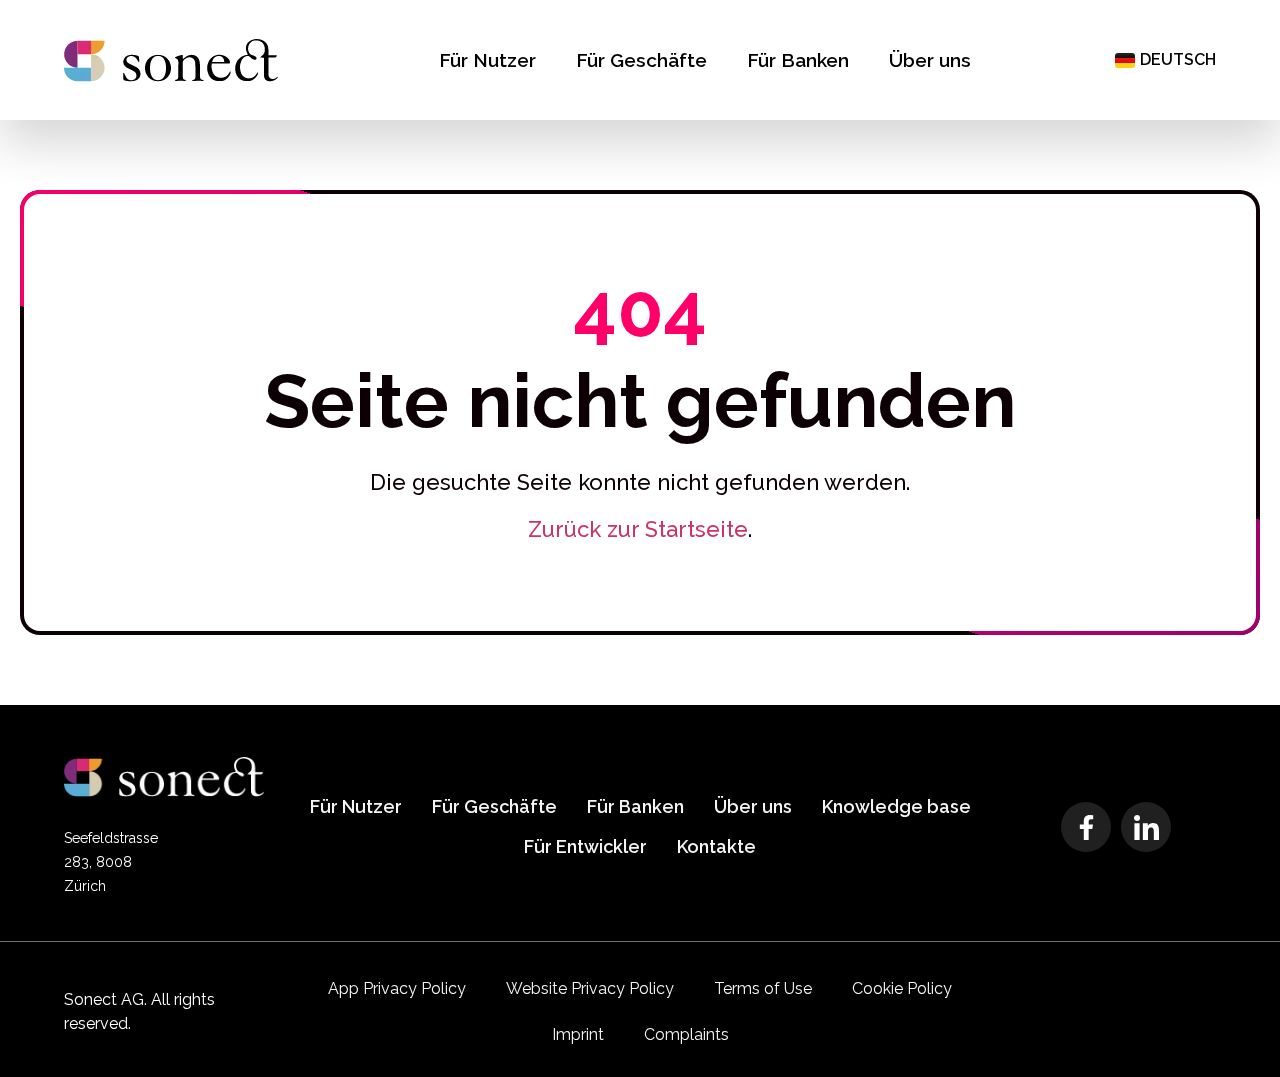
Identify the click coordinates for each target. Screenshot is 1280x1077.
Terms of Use (763, 988)
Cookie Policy (902, 988)
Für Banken (798, 60)
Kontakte (716, 846)
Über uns (930, 60)
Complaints (686, 1034)
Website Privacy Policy (590, 988)
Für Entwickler (585, 846)
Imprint (578, 1034)
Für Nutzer (487, 60)
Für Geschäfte (641, 60)
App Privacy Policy (397, 988)
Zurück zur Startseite (638, 529)
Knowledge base (896, 806)
